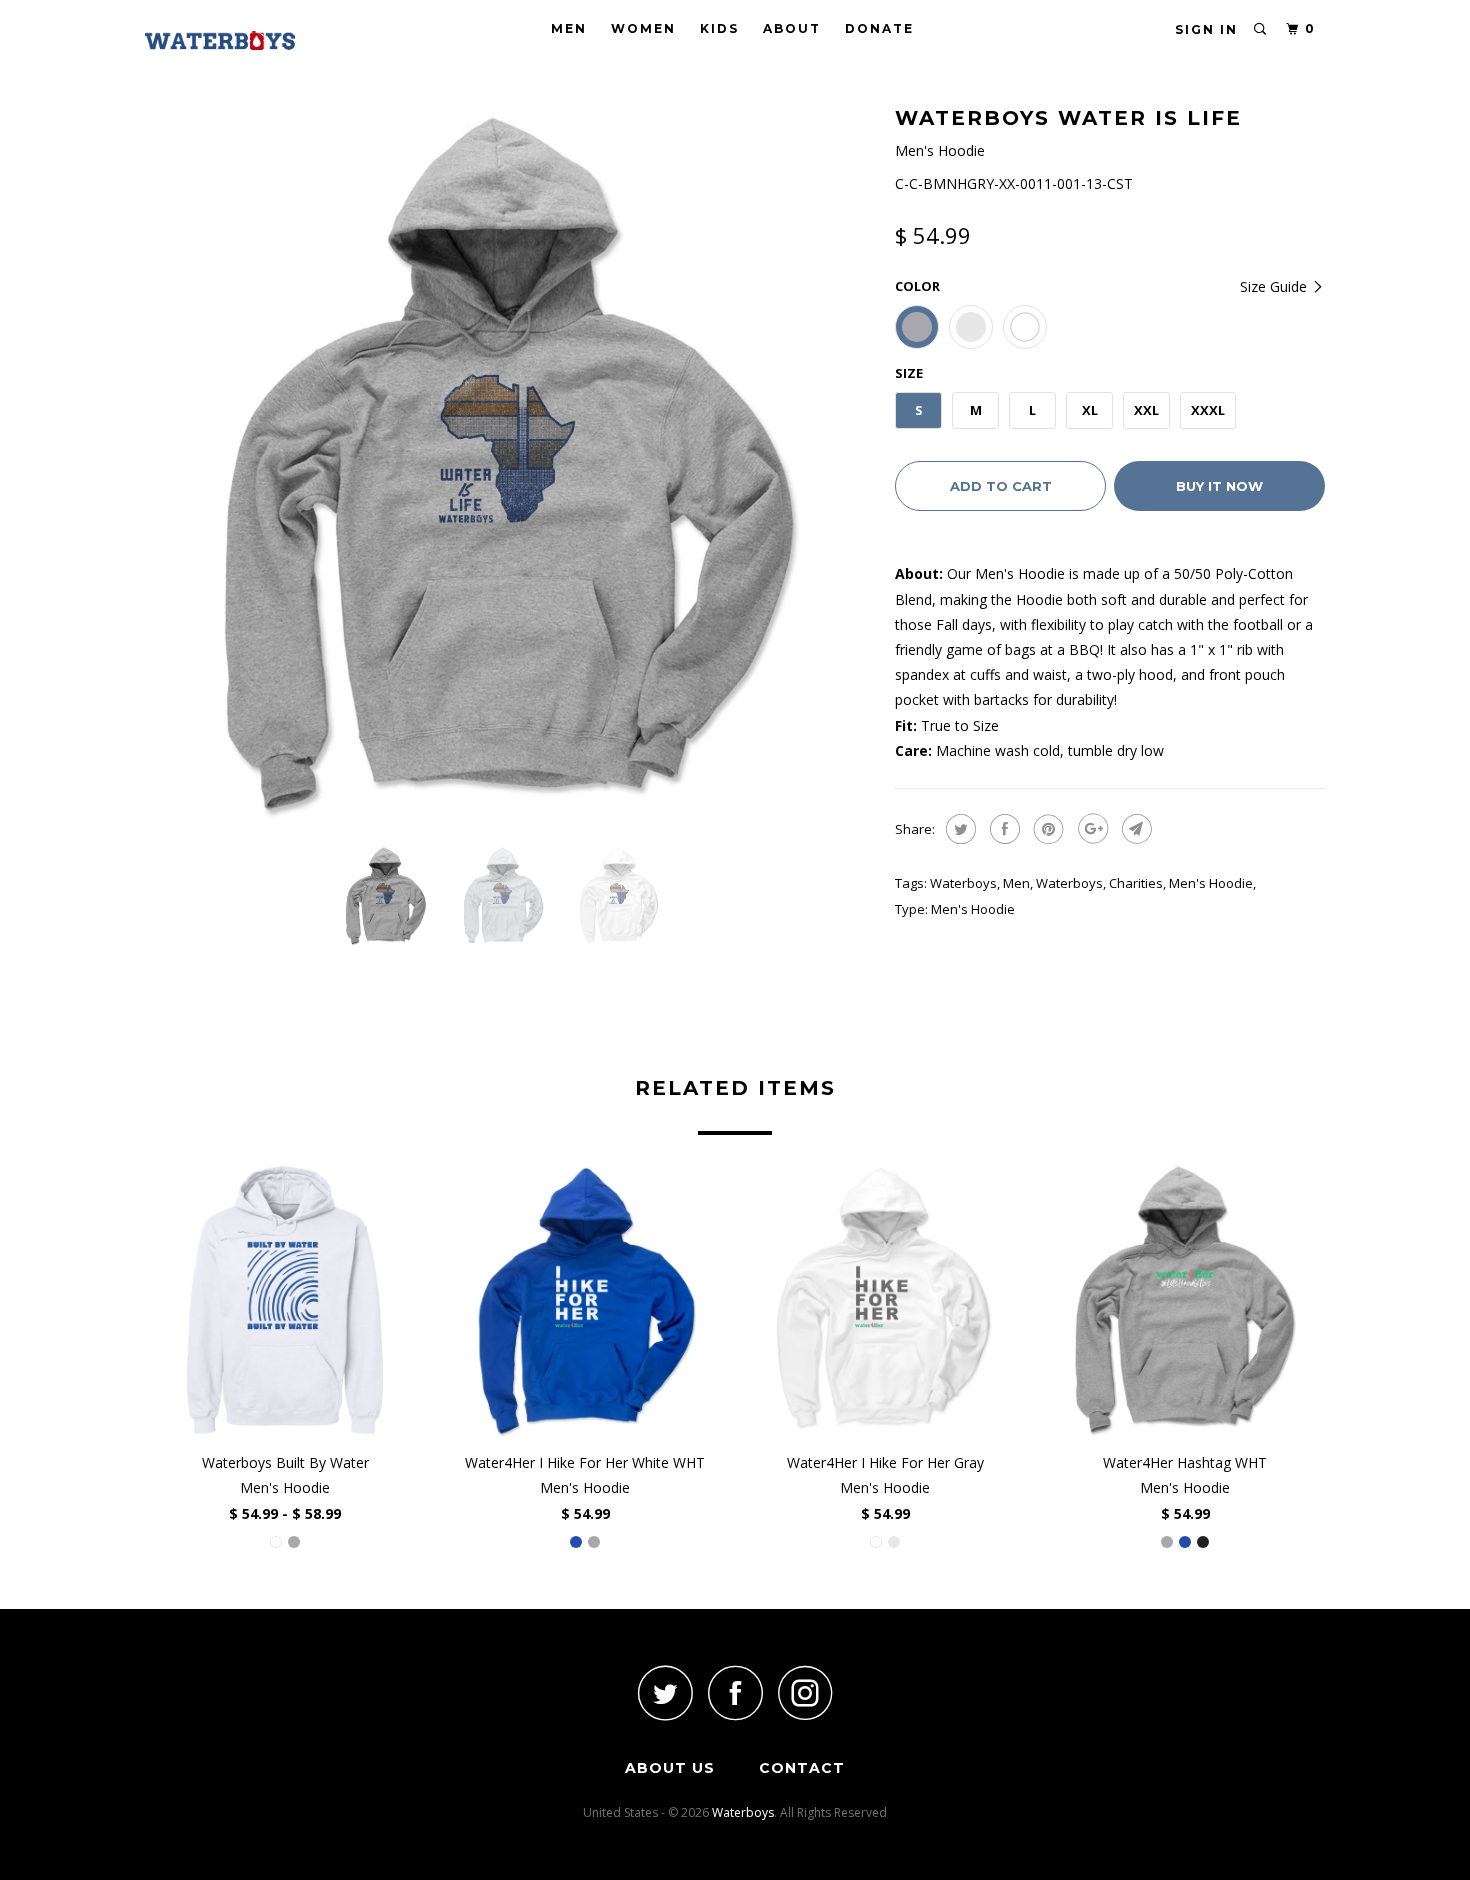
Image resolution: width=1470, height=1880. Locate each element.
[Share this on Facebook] (1002, 829)
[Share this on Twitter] (958, 829)
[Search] (1261, 29)
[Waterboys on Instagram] (805, 1692)
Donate (879, 28)
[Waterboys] (247, 40)
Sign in (1206, 29)
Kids (719, 28)
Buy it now (1219, 486)
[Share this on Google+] (1090, 829)
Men (569, 28)
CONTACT (802, 1768)
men (1016, 883)
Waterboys (963, 883)
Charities (1136, 883)
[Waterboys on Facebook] (735, 1692)
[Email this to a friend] (1134, 829)
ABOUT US (670, 1768)
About (792, 28)
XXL (1146, 410)
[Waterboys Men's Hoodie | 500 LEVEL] (510, 465)
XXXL (1208, 410)
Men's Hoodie (1211, 883)
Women (643, 28)
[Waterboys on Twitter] (665, 1692)
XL (1090, 410)
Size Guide (1275, 286)
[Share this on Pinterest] (1046, 829)
